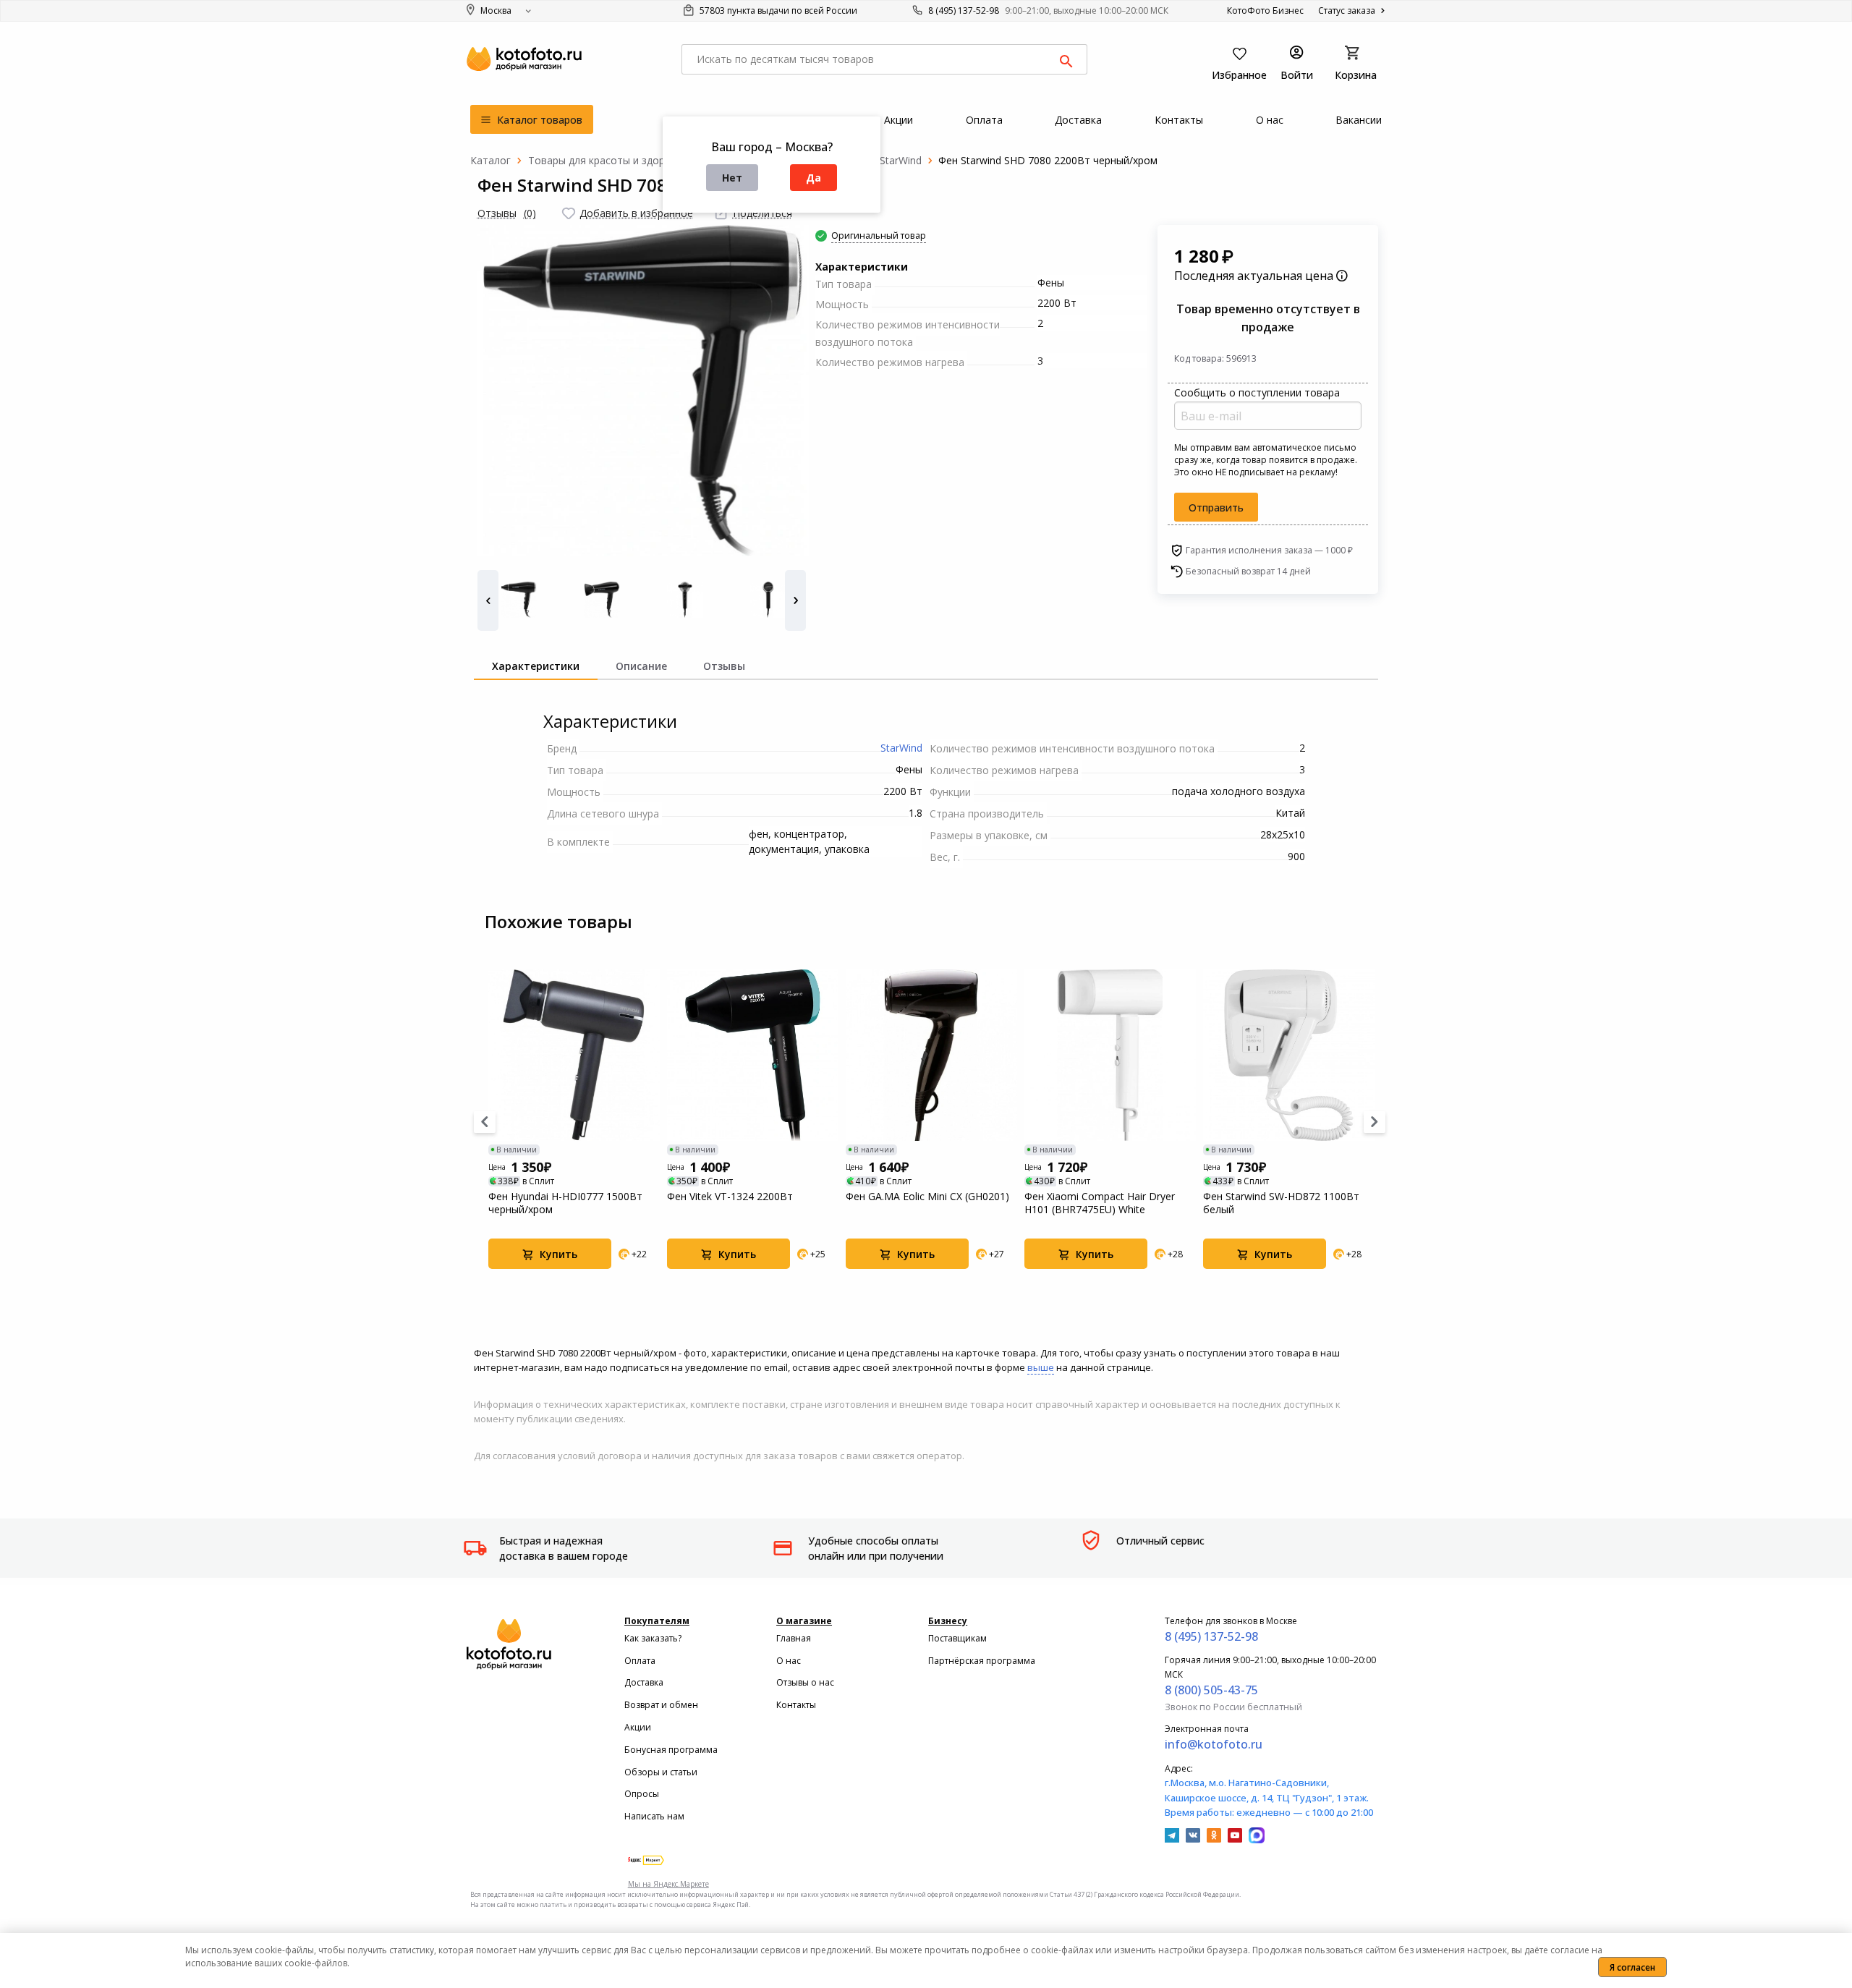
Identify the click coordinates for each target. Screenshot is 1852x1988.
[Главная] (490, 160)
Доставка (644, 1682)
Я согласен (1632, 1967)
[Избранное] (569, 213)
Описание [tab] (641, 666)
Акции (638, 1727)
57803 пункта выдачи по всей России (777, 10)
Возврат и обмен (661, 1705)
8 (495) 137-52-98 (964, 10)
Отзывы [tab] (724, 666)
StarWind (901, 748)
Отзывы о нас (805, 1682)
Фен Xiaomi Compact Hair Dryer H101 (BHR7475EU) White (1100, 1203)
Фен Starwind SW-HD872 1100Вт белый (1281, 1203)
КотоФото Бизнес (1265, 10)
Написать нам (654, 1816)
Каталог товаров (538, 120)
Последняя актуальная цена (1255, 276)
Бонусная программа (671, 1750)
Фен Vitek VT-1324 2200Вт (730, 1197)
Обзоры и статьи (661, 1772)
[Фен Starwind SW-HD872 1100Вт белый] (1289, 1055)
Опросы (642, 1794)
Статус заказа (1348, 10)
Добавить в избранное (636, 213)
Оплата (640, 1661)
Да (814, 178)
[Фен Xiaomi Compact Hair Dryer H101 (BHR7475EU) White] (1110, 1055)
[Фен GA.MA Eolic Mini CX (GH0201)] (931, 1055)
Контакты (796, 1705)
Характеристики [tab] (536, 666)
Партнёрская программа (982, 1661)
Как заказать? (653, 1638)
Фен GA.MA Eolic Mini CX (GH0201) (927, 1197)
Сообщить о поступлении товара (1257, 392)
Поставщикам (957, 1638)
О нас (789, 1661)
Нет (732, 178)
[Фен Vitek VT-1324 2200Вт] (753, 1055)
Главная (794, 1638)
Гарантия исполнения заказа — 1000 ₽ (1269, 550)
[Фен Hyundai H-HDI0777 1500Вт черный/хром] (574, 1055)
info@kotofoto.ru (1214, 1744)
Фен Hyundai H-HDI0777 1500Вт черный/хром (565, 1203)
